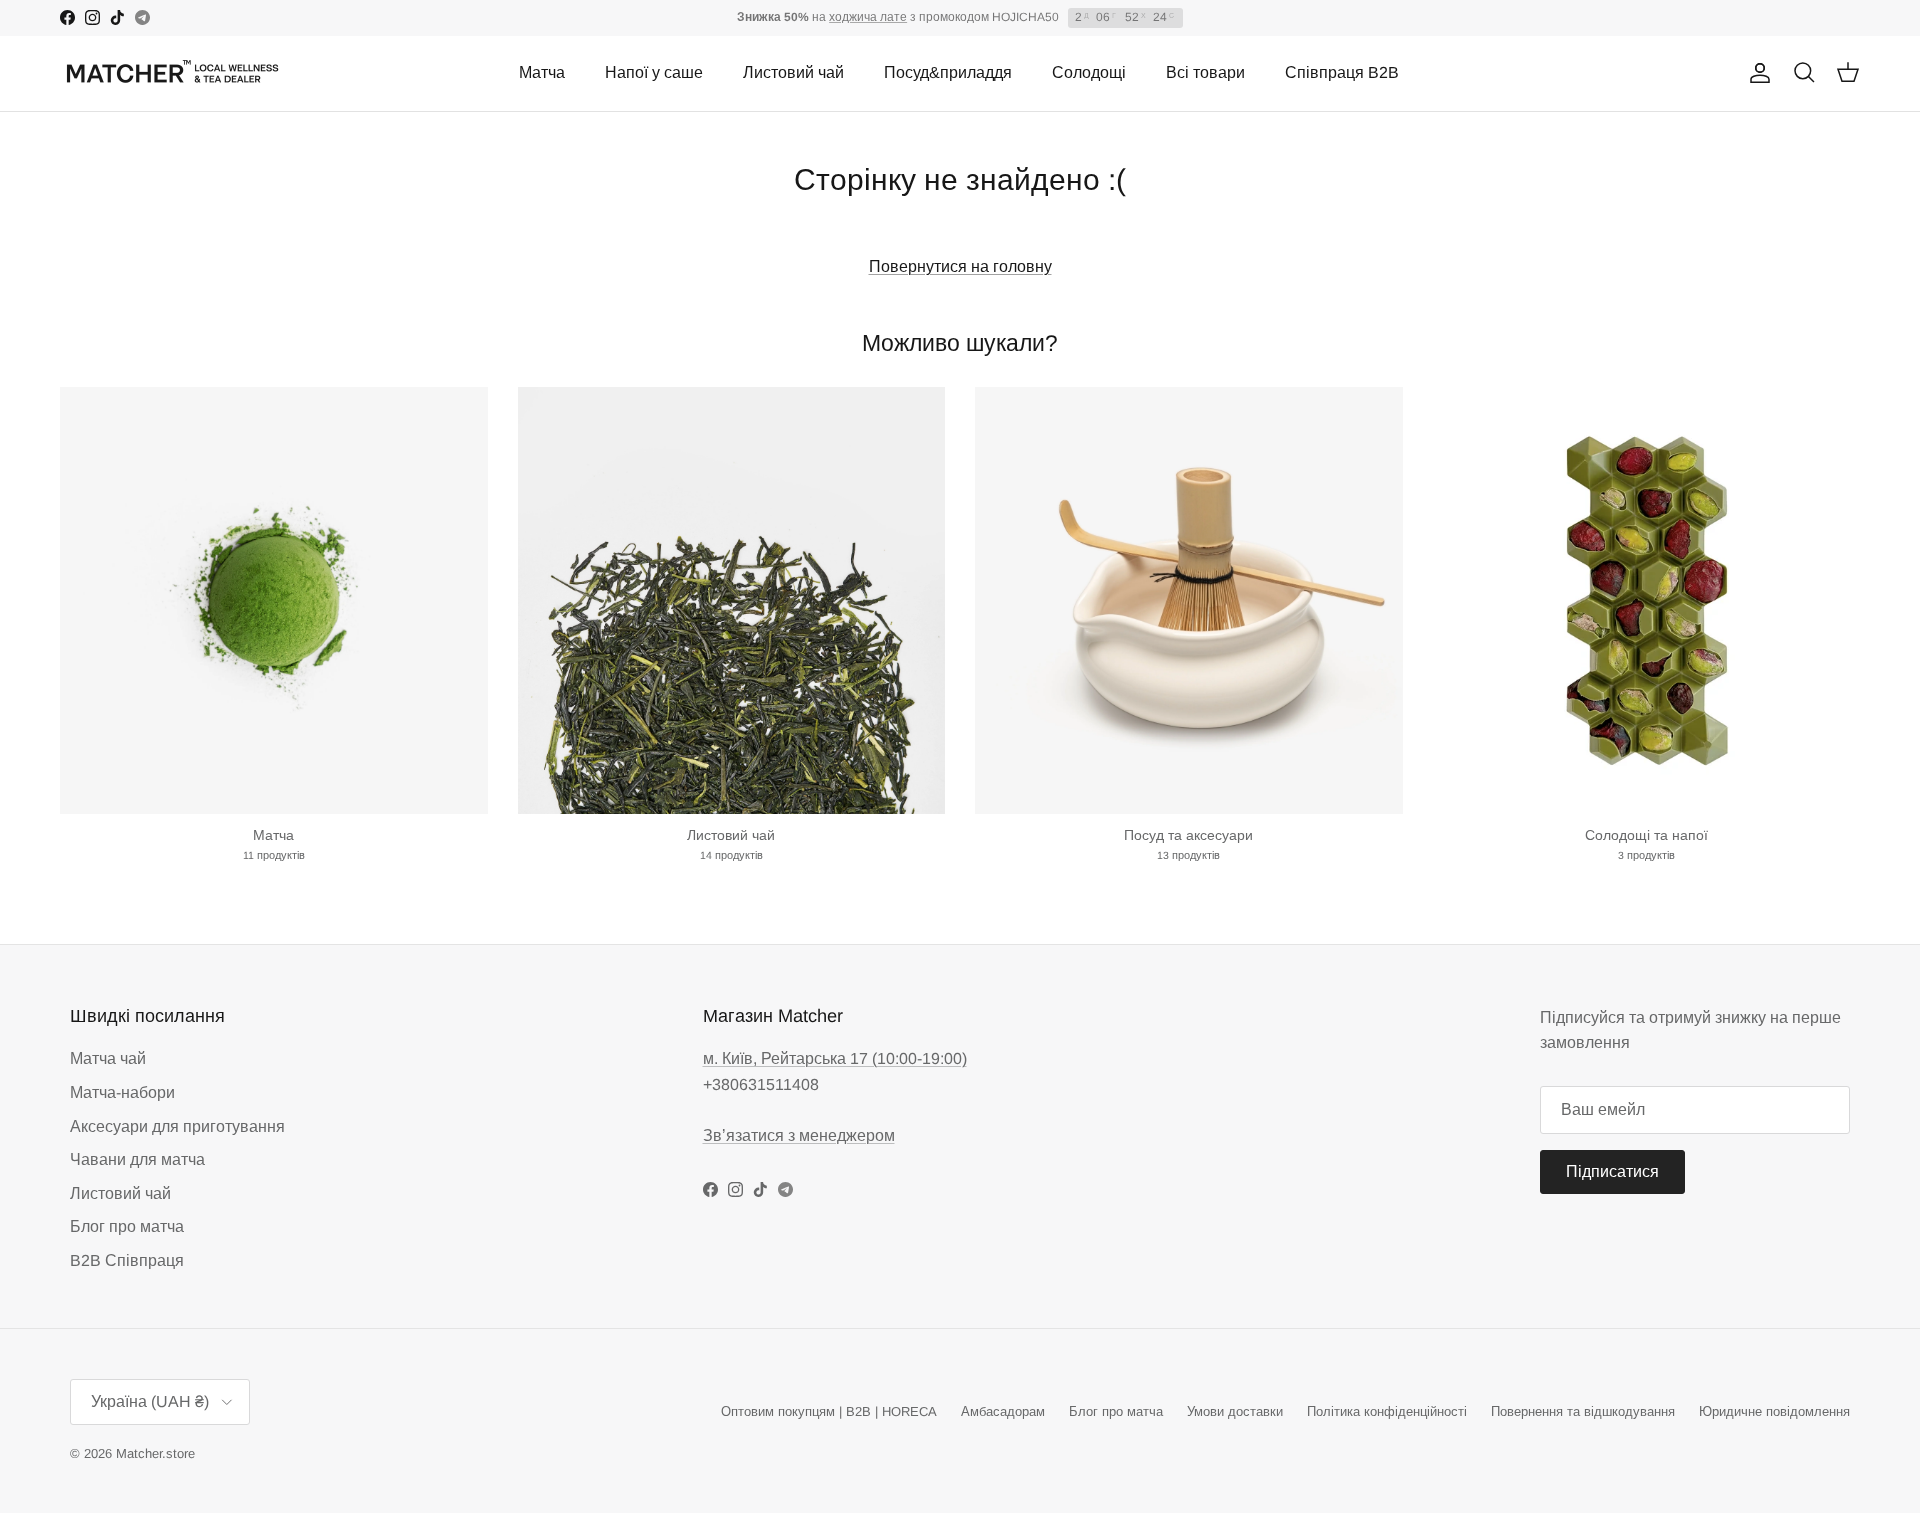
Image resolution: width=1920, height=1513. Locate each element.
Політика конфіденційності (1387, 1411)
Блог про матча (127, 1226)
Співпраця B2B (1342, 72)
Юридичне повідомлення (1774, 1411)
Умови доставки (1235, 1411)
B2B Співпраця (127, 1260)
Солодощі (1089, 72)
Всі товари (1205, 72)
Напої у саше (654, 72)
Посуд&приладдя (948, 72)
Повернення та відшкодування (1583, 1411)
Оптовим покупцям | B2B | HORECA (829, 1411)
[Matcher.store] (172, 73)
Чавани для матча (137, 1159)
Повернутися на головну (960, 266)
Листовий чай (793, 72)
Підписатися (1612, 1171)
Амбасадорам (1003, 1411)
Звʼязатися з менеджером (799, 1135)
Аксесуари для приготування (177, 1126)
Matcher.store (155, 1453)
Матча (542, 72)
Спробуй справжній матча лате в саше (960, 20)
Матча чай (108, 1058)
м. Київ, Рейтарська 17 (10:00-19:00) (835, 1058)
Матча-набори (122, 1092)
